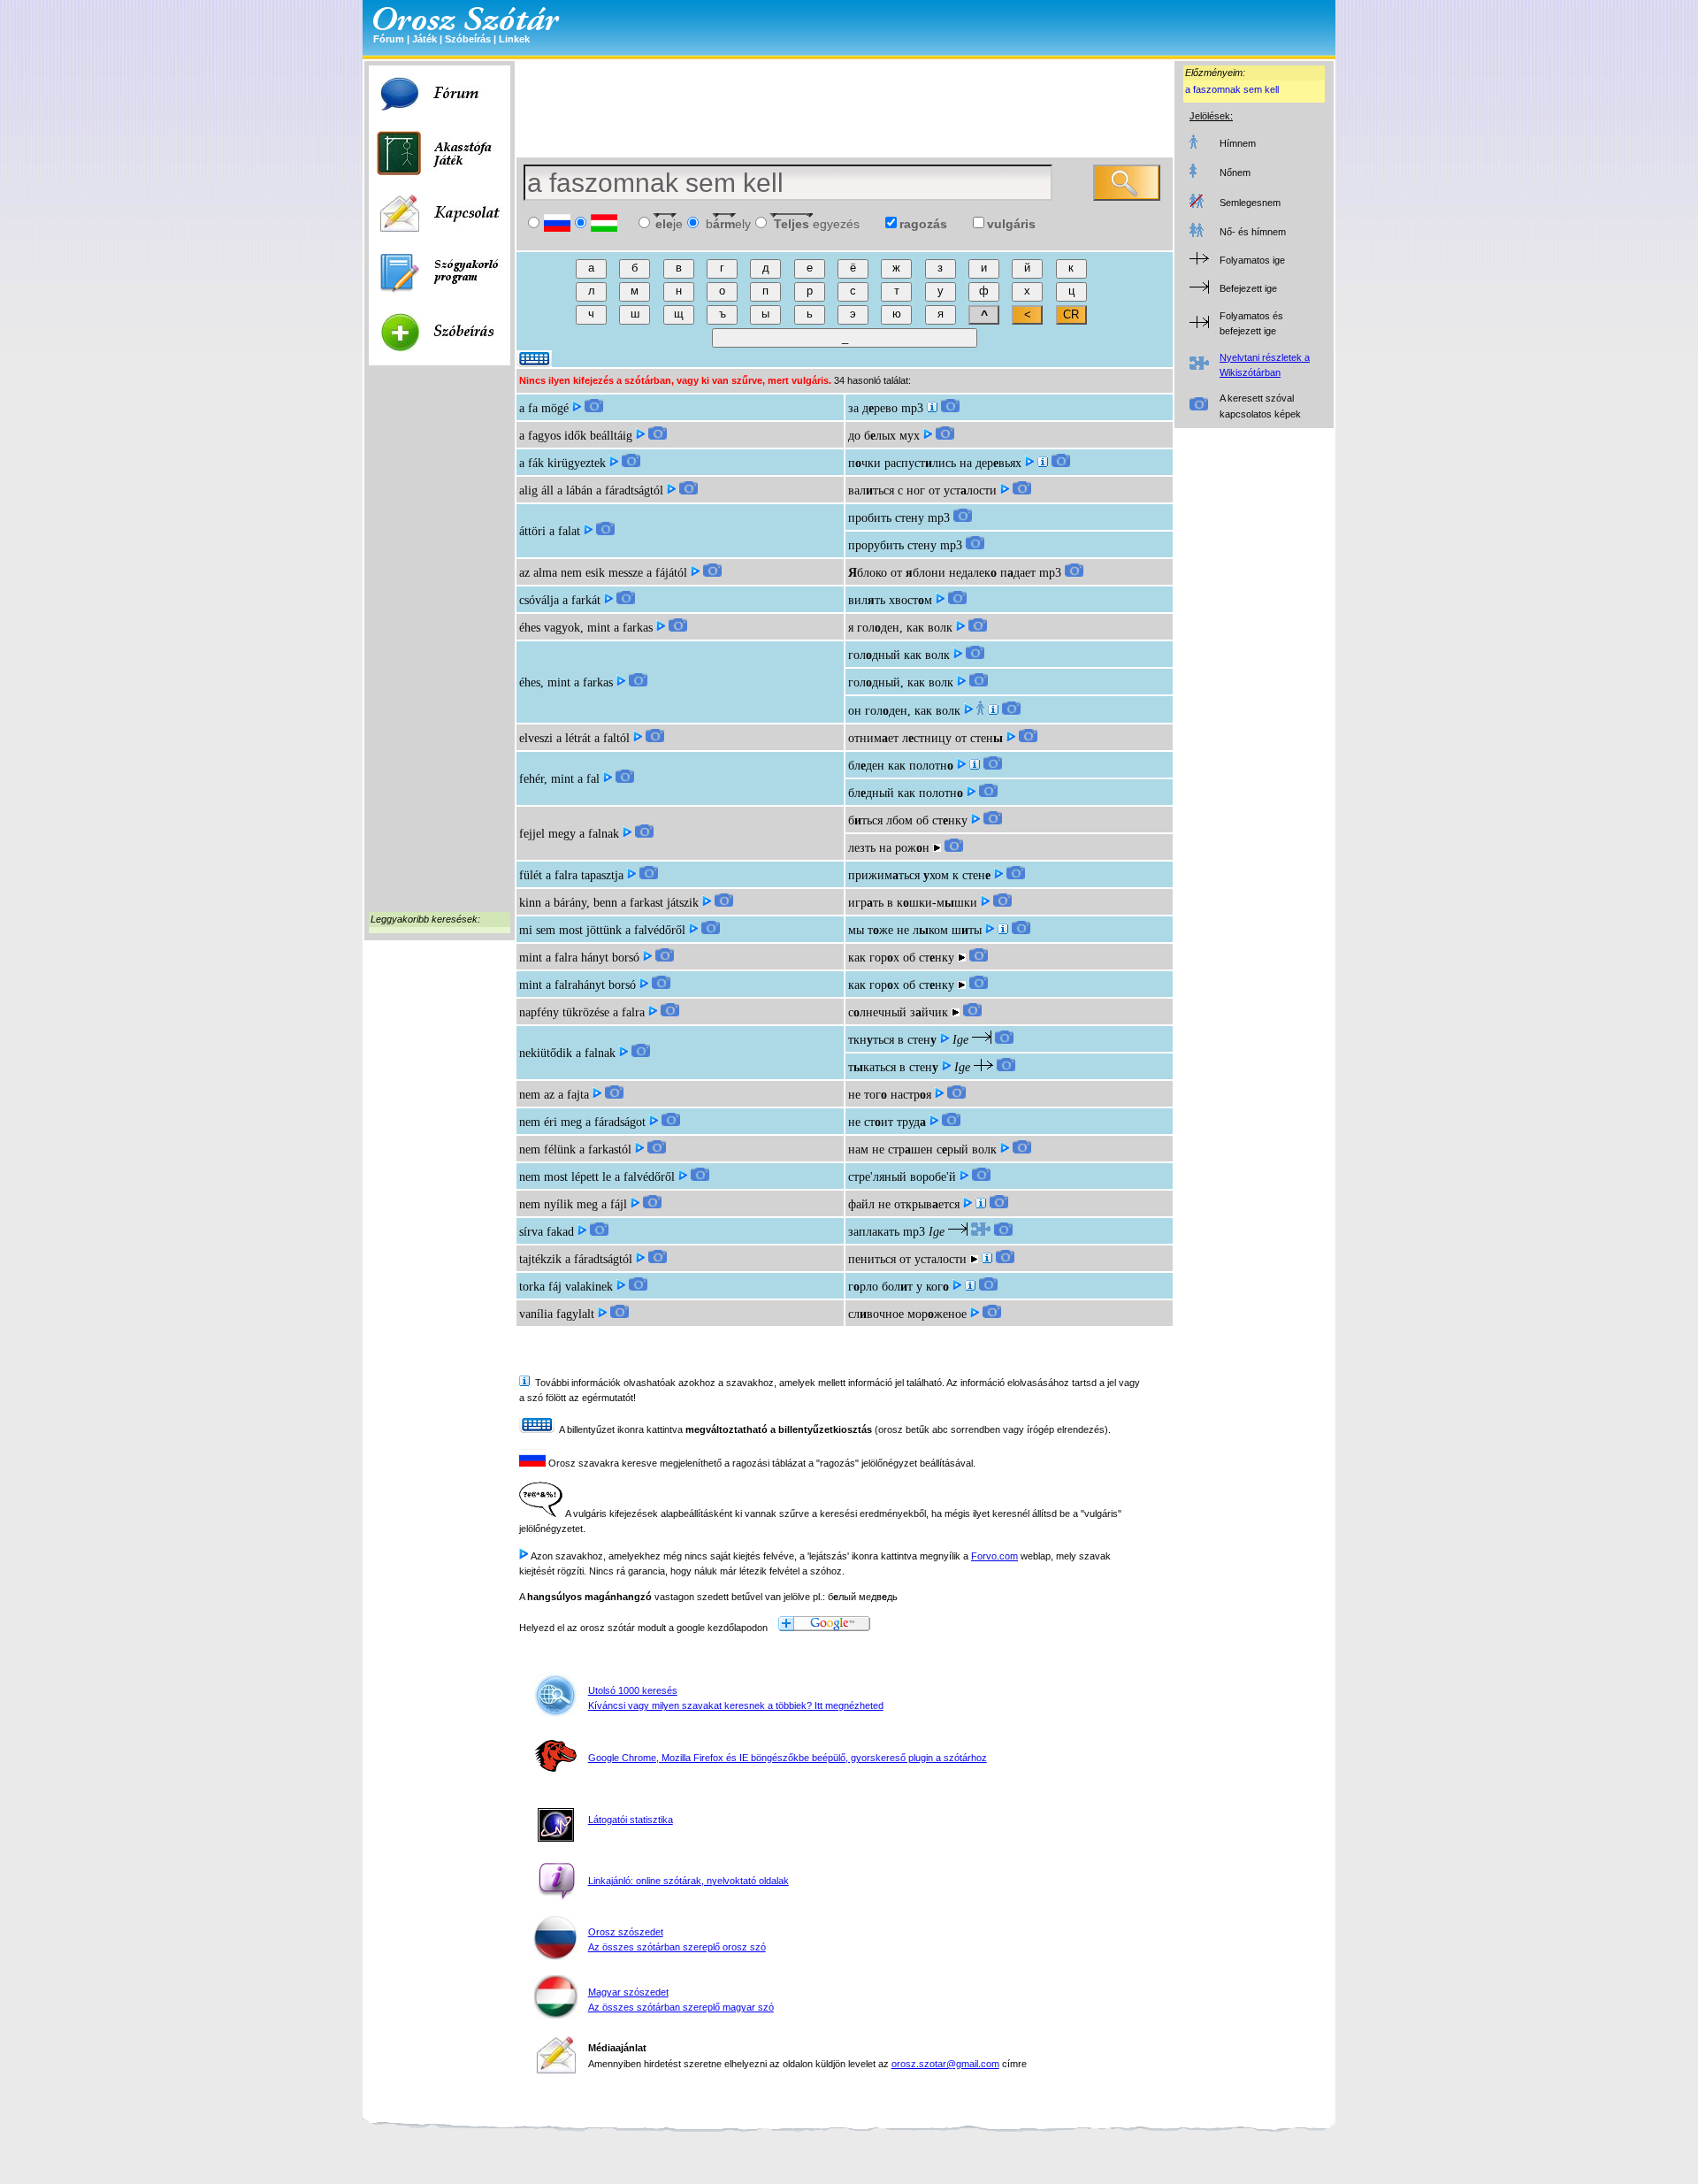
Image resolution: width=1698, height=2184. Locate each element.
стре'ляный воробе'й (902, 1177)
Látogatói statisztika (631, 1820)
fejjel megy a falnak (569, 834)
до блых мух (884, 436)
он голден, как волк (904, 711)
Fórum (389, 39)
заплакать (874, 1232)
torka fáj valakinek (566, 1287)
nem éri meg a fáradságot (582, 1122)
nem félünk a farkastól (575, 1149)
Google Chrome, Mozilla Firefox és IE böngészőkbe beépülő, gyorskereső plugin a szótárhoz (788, 1758)
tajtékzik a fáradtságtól (576, 1259)
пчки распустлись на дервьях (935, 463)
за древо (873, 408)
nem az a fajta (554, 1095)
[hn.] (993, 711)
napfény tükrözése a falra (582, 1012)
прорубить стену (892, 545)
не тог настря (890, 1095)
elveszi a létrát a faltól (574, 738)
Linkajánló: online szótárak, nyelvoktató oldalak (688, 1881)
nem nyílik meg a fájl (573, 1204)
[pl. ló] (987, 1259)
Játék (424, 39)
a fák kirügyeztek (562, 463)
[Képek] (594, 408)
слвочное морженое (907, 1314)
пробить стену (886, 518)
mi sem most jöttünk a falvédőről (602, 930)
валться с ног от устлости (922, 490)
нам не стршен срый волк (922, 1149)
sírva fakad (547, 1232)
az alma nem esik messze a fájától (603, 573)
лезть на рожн (889, 848)
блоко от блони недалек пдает (942, 573)
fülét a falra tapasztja (571, 875)
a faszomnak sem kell (1232, 89)
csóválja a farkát (560, 600)
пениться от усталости (907, 1259)
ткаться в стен (893, 1067)
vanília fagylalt (557, 1314)
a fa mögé (544, 408)
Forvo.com (994, 1556)
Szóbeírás (468, 39)
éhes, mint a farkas (566, 682)
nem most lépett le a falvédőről (597, 1177)
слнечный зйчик (898, 1012)
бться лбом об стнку (908, 820)
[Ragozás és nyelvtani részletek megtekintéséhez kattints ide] (981, 1232)
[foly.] (970, 1287)
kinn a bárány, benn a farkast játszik (609, 903)
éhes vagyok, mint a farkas (586, 628)
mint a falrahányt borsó (577, 985)
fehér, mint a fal (559, 779)
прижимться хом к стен (919, 875)
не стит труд (887, 1122)
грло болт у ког (899, 1287)
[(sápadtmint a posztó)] (975, 766)
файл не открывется (904, 1204)
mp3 (912, 408)
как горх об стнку (901, 958)
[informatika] (981, 1204)
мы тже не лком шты (915, 930)
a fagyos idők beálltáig (576, 436)
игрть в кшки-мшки (913, 903)
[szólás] (1003, 930)
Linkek (514, 39)
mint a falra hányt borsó (579, 958)
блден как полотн (901, 766)
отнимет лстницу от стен (925, 738)
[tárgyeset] (932, 408)
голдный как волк (899, 655)
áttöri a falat (550, 531)
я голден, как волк (900, 628)
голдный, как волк (901, 682)
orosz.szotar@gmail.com (945, 2064)
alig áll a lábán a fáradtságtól (591, 490)
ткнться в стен (892, 1040)
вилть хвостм (890, 600)
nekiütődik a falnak (567, 1053)
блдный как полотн (906, 793)
